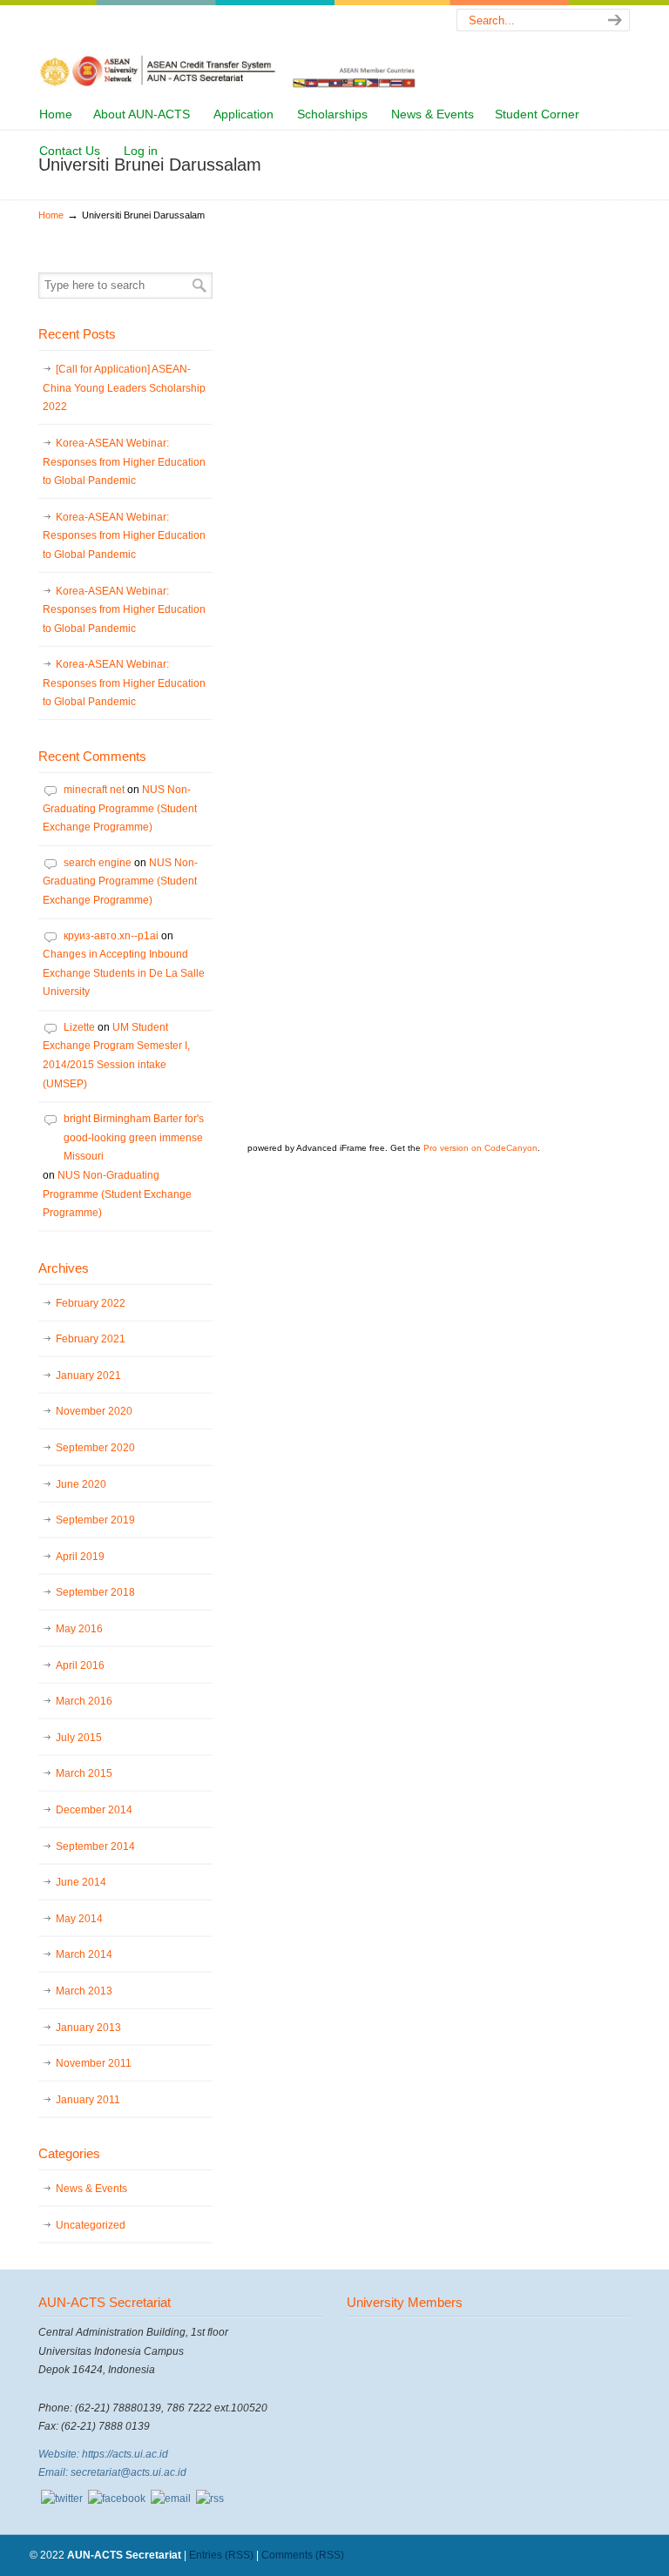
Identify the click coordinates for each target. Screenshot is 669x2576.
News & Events (91, 2189)
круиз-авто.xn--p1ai (111, 936)
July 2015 (79, 1738)
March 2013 (84, 1991)
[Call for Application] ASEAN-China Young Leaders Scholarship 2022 (124, 388)
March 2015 (84, 1773)
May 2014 (79, 1919)
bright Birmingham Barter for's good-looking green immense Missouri (134, 1137)
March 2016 (84, 1701)
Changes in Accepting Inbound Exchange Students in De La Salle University (124, 973)
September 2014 (95, 1846)
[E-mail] (171, 2499)
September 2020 (95, 1448)
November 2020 (94, 1411)
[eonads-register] (62, 2499)
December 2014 (94, 1810)
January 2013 (88, 2028)
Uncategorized (91, 2225)
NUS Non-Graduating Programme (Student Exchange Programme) (120, 808)
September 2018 (95, 1592)
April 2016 (80, 1665)
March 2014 (84, 1954)
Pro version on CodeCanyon (480, 1148)
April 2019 (80, 1557)
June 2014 (81, 1882)
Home (51, 215)
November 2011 (94, 2063)
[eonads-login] (117, 2499)
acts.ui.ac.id (230, 49)
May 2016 (79, 1629)
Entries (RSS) (221, 2555)
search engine (98, 863)
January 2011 (88, 2100)
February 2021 (91, 1339)
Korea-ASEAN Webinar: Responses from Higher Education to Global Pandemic (124, 462)
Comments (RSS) (303, 2555)
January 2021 (88, 1375)
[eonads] (210, 2499)
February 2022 (91, 1303)
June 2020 (81, 1484)
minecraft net (94, 790)
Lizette (79, 1027)
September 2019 (95, 1520)
